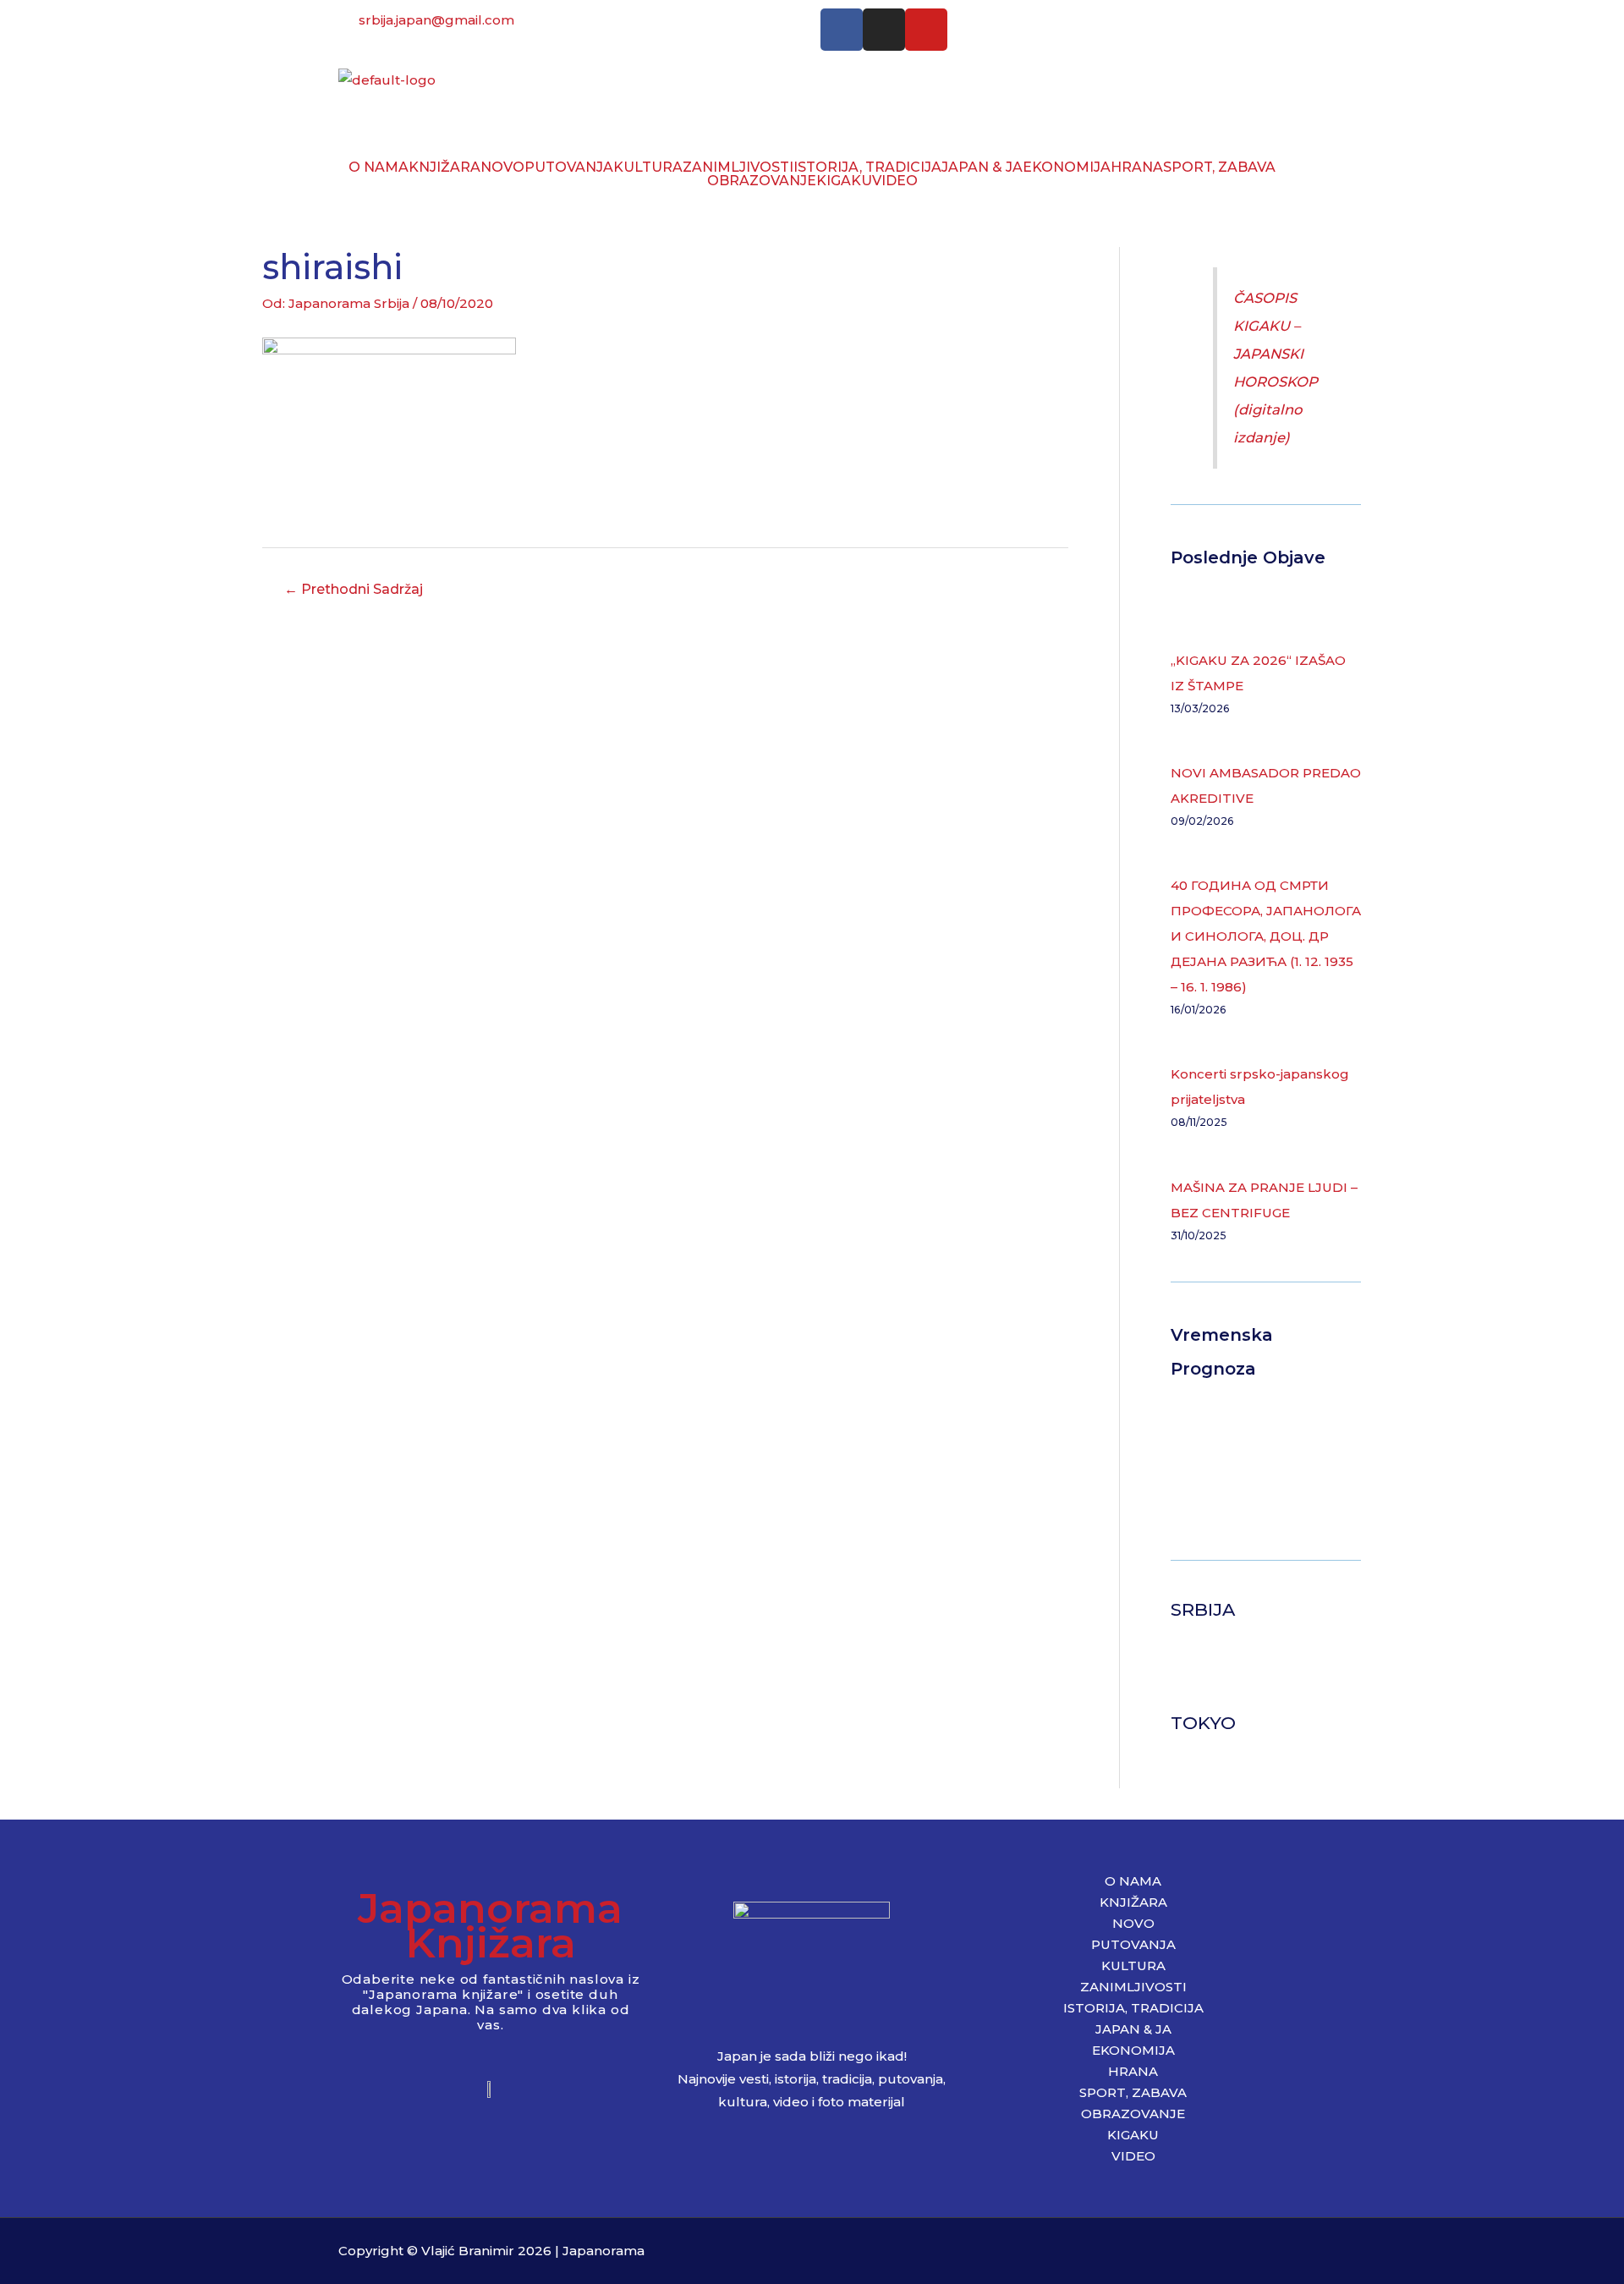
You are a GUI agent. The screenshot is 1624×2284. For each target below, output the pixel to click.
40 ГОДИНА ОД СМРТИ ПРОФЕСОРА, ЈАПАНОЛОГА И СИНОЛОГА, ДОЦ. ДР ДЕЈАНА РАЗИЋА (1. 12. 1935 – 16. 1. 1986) (1266, 936)
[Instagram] (884, 30)
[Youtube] (926, 30)
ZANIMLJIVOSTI (738, 167)
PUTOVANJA (569, 167)
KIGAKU (844, 181)
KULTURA (648, 167)
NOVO (502, 167)
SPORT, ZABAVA (1219, 167)
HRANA (1137, 167)
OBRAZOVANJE (762, 181)
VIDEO (895, 181)
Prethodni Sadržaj (354, 589)
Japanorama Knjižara (490, 1925)
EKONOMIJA (1067, 167)
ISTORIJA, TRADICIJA (867, 167)
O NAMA (379, 167)
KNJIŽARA (444, 167)
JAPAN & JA (982, 167)
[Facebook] (842, 30)
